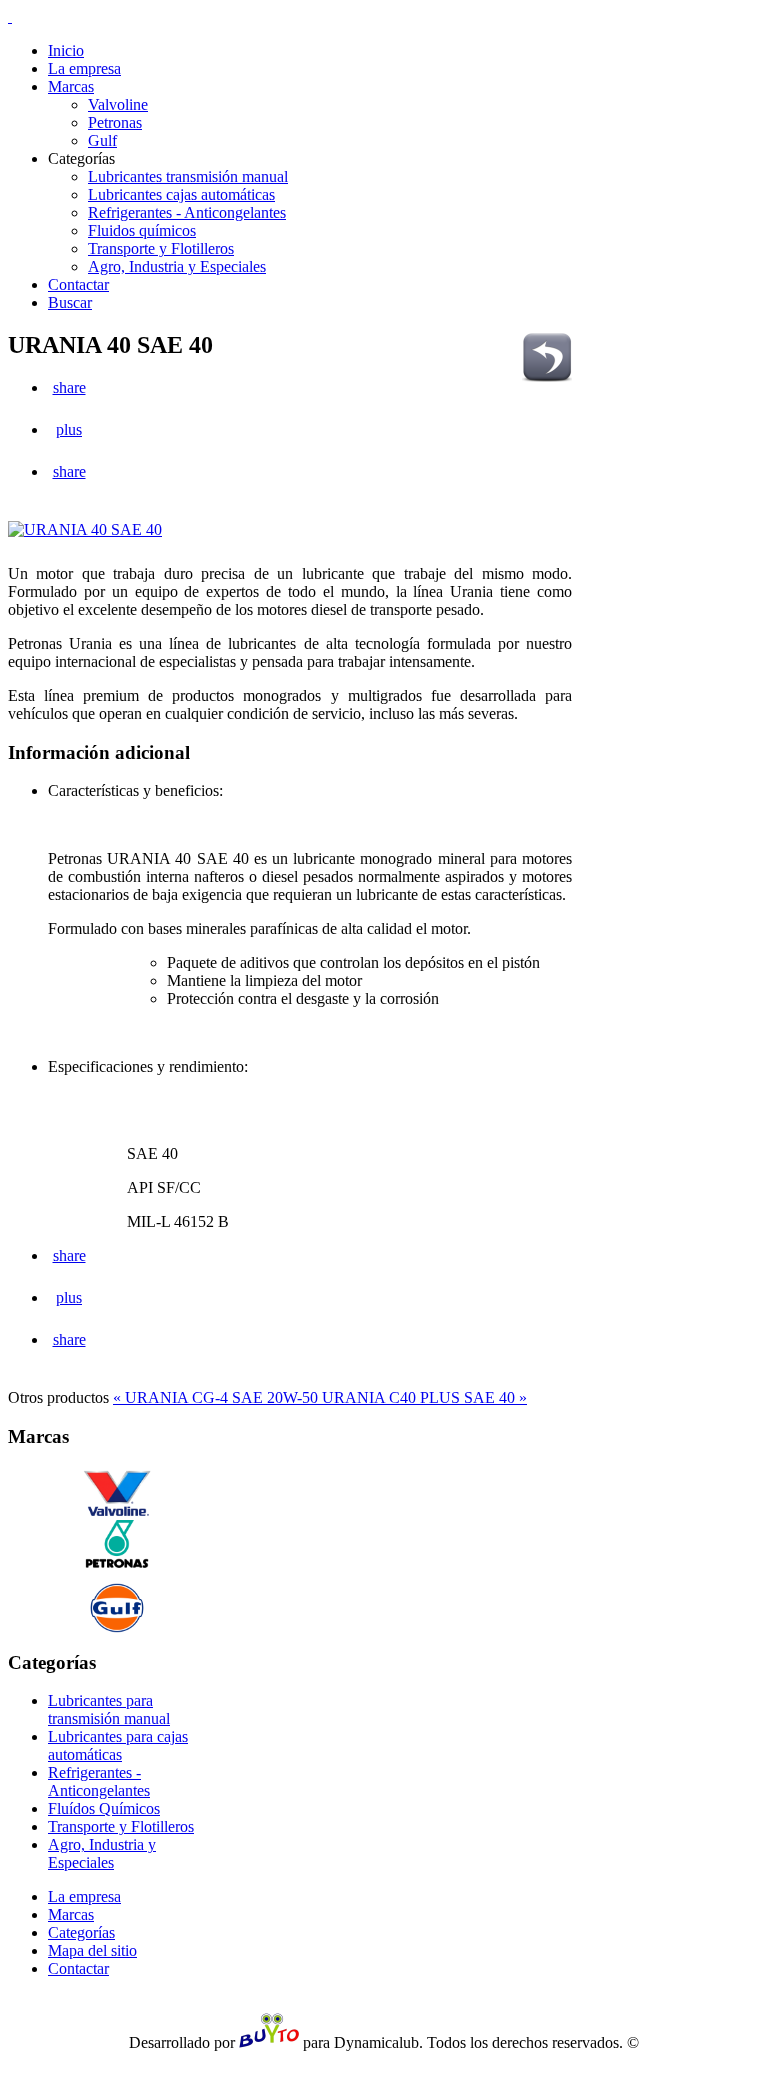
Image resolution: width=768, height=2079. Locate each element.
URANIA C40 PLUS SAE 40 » (424, 1397)
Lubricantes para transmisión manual (109, 1709)
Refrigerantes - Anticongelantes (99, 1781)
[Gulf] (117, 1608)
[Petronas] (117, 1543)
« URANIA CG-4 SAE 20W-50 (217, 1397)
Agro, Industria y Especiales (102, 1853)
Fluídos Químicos (104, 1808)
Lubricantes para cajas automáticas (118, 1745)
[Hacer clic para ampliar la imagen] (90, 529)
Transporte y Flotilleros (121, 1826)
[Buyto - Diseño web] (269, 2042)
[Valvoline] (117, 1493)
